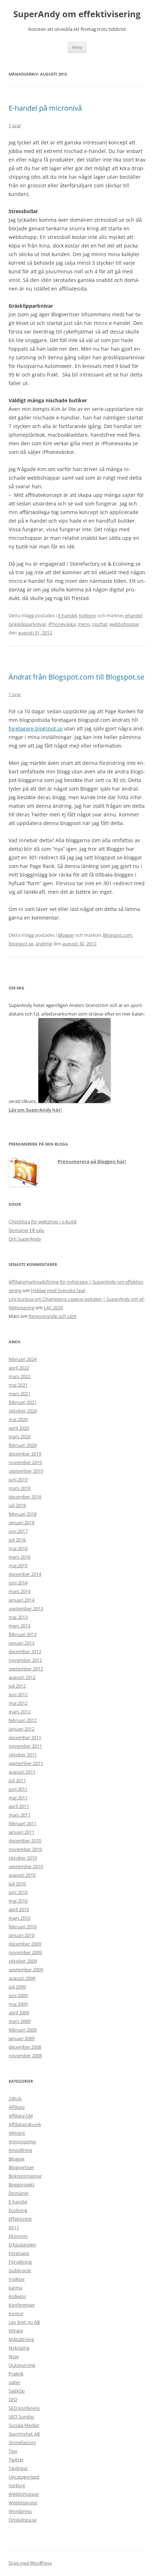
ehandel (134, 615)
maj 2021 (18, 1385)
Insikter (17, 2279)
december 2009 (25, 1944)
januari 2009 (21, 2038)
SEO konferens (24, 2408)
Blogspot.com (117, 935)
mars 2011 (20, 1815)
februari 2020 (23, 1445)
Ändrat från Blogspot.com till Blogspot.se (76, 677)
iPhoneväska (62, 624)
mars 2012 (20, 1712)
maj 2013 (18, 1617)
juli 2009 (17, 1987)
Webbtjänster (23, 2503)
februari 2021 (23, 1402)
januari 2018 (21, 1522)
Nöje (14, 2356)
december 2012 (25, 1651)
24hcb (15, 2098)
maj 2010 (18, 1901)
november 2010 (25, 1849)
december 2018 (25, 1497)
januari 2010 (21, 1935)
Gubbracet (20, 2270)
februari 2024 (23, 1359)
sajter (15, 2382)
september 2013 (26, 1608)
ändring (44, 944)
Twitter (16, 2460)
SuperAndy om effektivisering (77, 14)
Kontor (16, 2313)
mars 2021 (20, 1393)
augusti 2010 (22, 1875)
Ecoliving (18, 2210)
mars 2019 (20, 1488)
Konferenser (22, 2305)
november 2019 (25, 1462)
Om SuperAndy (25, 1239)
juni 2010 (18, 1892)
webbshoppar (124, 624)
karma (15, 2288)
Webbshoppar (24, 2494)
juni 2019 (18, 1479)
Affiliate (17, 2107)
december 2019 (25, 1454)
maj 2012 (18, 1703)
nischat (100, 624)
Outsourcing (22, 2365)
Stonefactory (22, 2442)
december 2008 (25, 2047)
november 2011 (25, 1746)
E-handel (67, 615)
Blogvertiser (21, 2167)
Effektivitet (20, 2219)
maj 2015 (18, 1565)
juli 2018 (17, 1505)
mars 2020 (20, 1436)
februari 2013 (23, 1634)
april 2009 (19, 2013)
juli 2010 (17, 1884)
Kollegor (88, 615)
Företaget (19, 2253)
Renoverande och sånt (53, 1316)
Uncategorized (24, 2477)
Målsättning (21, 2339)
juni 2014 (18, 1583)
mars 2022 (20, 1376)
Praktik (16, 2374)
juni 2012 (18, 1694)
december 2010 (25, 1841)
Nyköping (19, 2348)
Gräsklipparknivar (27, 624)
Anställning (20, 2150)
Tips (13, 2451)
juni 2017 (18, 1531)
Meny (77, 47)
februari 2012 (23, 1720)
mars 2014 (20, 1591)
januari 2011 (21, 1832)
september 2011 (26, 1763)
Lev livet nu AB (24, 2322)
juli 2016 (17, 1540)
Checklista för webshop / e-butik (43, 1222)
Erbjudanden (22, 2245)
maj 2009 (18, 2004)
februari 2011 (23, 1823)
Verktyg (17, 2485)
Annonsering (22, 2141)
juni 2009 (18, 1995)
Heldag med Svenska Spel (58, 1290)
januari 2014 (21, 1600)
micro (84, 624)
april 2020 (19, 1428)
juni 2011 (18, 1789)
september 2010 (26, 1866)
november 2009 (25, 1952)
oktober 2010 (23, 1858)
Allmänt (17, 2133)
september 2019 (26, 1471)
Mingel (16, 2331)
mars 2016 (20, 1557)
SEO (13, 2399)
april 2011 (19, 1806)
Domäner (19, 2193)
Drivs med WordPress (30, 2563)
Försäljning (20, 2262)
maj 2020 (18, 1419)
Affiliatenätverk (25, 2124)
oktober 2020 (23, 1411)
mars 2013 (20, 1626)
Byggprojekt (21, 2184)
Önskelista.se (23, 2520)
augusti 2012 (22, 1677)
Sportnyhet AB (24, 2434)
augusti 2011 (22, 1772)
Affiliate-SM (21, 2116)
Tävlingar (18, 2468)
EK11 (14, 2227)
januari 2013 (21, 1643)
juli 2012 (17, 1686)
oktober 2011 (23, 1755)
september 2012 (26, 1669)
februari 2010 (23, 1927)
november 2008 (25, 2055)
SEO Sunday (21, 2417)
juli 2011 (17, 1780)
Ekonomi (18, 2236)
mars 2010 (20, 1918)
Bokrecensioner (25, 2176)
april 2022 (19, 1368)
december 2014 (25, 1574)
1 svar (15, 125)
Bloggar (66, 935)
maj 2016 (18, 1548)
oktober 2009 (23, 1961)
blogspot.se (21, 944)
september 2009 (26, 1970)
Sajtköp (17, 2391)
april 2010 (19, 1909)
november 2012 (25, 1660)
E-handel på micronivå (45, 108)
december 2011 (25, 1737)
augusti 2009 (22, 1978)
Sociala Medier (24, 2425)
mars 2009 (20, 2021)
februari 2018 (23, 1514)
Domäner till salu (27, 1230)
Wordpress (20, 2511)
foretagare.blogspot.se (36, 728)
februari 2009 (23, 2030)
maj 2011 (18, 1798)
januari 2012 (21, 1729)
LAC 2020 (53, 1308)
